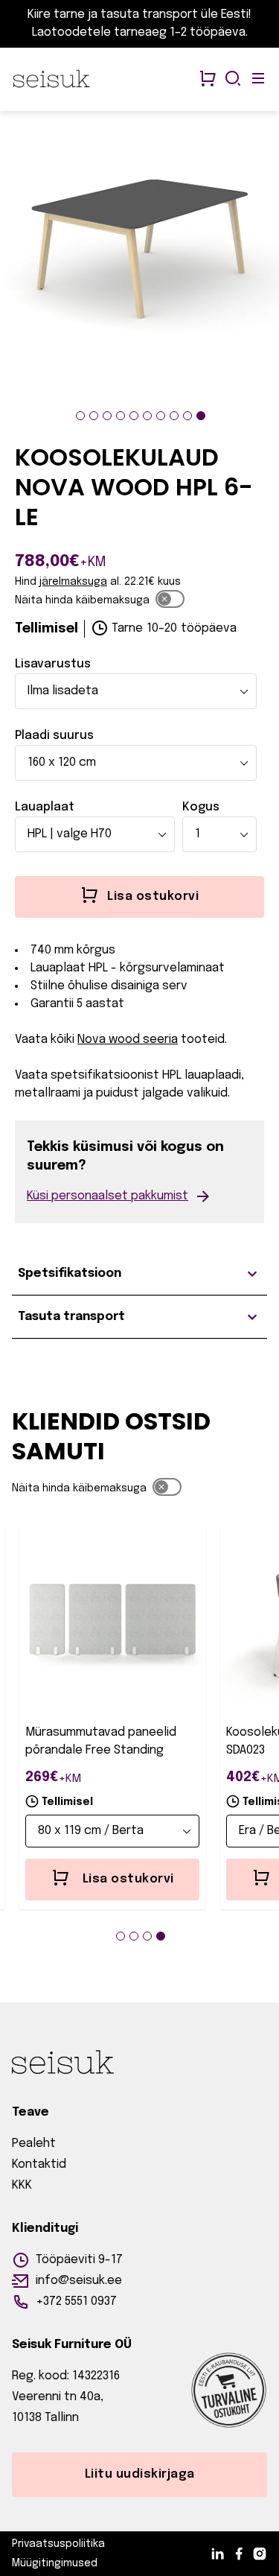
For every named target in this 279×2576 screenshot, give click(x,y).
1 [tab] (80, 416)
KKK (22, 2185)
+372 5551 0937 (76, 2301)
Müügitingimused (55, 2563)
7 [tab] (161, 416)
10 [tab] (201, 416)
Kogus (201, 807)
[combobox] (136, 691)
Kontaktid (39, 2164)
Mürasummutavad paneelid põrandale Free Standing (101, 1741)
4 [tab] (121, 416)
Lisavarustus (53, 664)
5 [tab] (134, 416)
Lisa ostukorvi (128, 1879)
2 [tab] (94, 416)
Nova (92, 1040)
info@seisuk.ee (79, 2281)
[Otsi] (233, 80)
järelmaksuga (73, 582)
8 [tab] (174, 416)
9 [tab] (187, 416)
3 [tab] (107, 416)
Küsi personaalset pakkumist (108, 1196)
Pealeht (34, 2144)
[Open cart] (208, 80)
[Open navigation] (258, 80)
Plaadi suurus (54, 736)
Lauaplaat (45, 807)
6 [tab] (147, 416)
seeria (142, 1040)
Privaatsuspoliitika (58, 2544)
